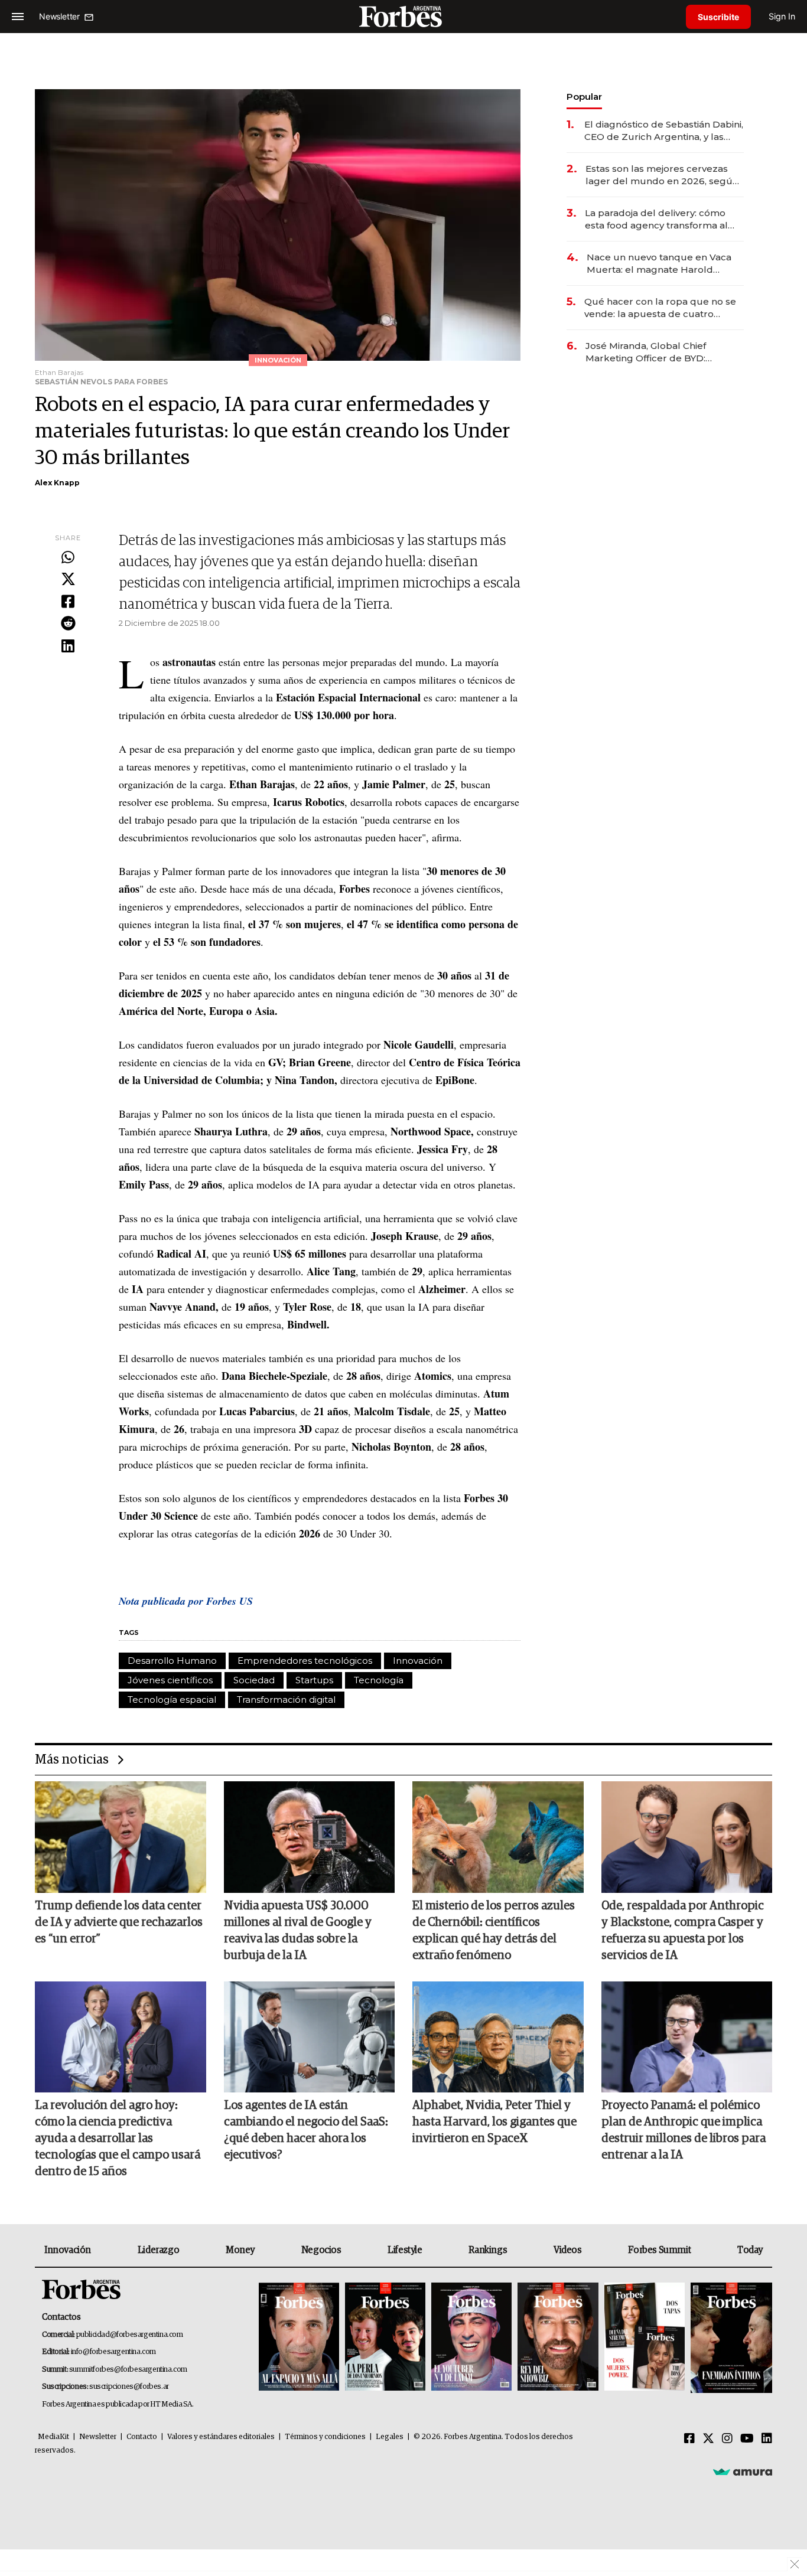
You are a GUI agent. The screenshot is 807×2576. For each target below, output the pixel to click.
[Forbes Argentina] (403, 16)
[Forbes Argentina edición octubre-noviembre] (645, 2338)
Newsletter (98, 2437)
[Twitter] (68, 580)
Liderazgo (158, 2250)
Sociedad (254, 1680)
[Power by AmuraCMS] (743, 2471)
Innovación (418, 1661)
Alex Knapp (57, 483)
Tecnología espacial (172, 1700)
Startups (314, 1680)
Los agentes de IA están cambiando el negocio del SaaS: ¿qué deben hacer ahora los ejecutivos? (306, 2130)
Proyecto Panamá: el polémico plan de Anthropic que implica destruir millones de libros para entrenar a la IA (684, 2130)
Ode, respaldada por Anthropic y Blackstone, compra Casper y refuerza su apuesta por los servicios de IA (683, 1931)
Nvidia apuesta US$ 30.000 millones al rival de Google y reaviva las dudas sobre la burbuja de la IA (298, 1931)
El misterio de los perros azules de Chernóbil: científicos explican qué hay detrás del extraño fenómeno (494, 1931)
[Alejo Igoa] (471, 2338)
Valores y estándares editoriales (221, 2437)
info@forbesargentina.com (113, 2352)
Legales (390, 2437)
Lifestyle (405, 2250)
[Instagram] (727, 2439)
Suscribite (718, 17)
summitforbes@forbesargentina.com (128, 2370)
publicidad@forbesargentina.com (130, 2335)
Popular (584, 97)
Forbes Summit (659, 2250)
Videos (568, 2250)
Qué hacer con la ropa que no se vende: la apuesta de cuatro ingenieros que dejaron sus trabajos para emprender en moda (660, 308)
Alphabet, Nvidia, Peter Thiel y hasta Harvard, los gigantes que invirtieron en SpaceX (494, 2122)
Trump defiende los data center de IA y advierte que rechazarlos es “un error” (119, 1922)
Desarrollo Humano (172, 1661)
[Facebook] (68, 602)
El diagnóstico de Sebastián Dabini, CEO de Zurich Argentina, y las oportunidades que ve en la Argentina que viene (664, 131)
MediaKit (53, 2437)
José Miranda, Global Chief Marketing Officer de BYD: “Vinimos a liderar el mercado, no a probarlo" (661, 352)
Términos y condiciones (325, 2437)
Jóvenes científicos (170, 1680)
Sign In (782, 16)
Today (750, 2250)
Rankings (488, 2250)
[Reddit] (68, 624)
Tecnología (379, 1680)
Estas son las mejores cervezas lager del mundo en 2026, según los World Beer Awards (662, 175)
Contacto (142, 2437)
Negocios (321, 2250)
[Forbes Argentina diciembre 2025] (558, 2338)
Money (240, 2250)
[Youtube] (747, 2439)
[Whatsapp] (68, 558)
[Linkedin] (68, 647)
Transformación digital (286, 1700)
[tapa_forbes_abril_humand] (385, 2338)
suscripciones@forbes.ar (129, 2387)
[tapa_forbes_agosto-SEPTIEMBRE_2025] (730, 2338)
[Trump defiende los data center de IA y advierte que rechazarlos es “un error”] (121, 1837)
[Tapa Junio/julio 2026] (299, 2338)
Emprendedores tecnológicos (305, 1661)
